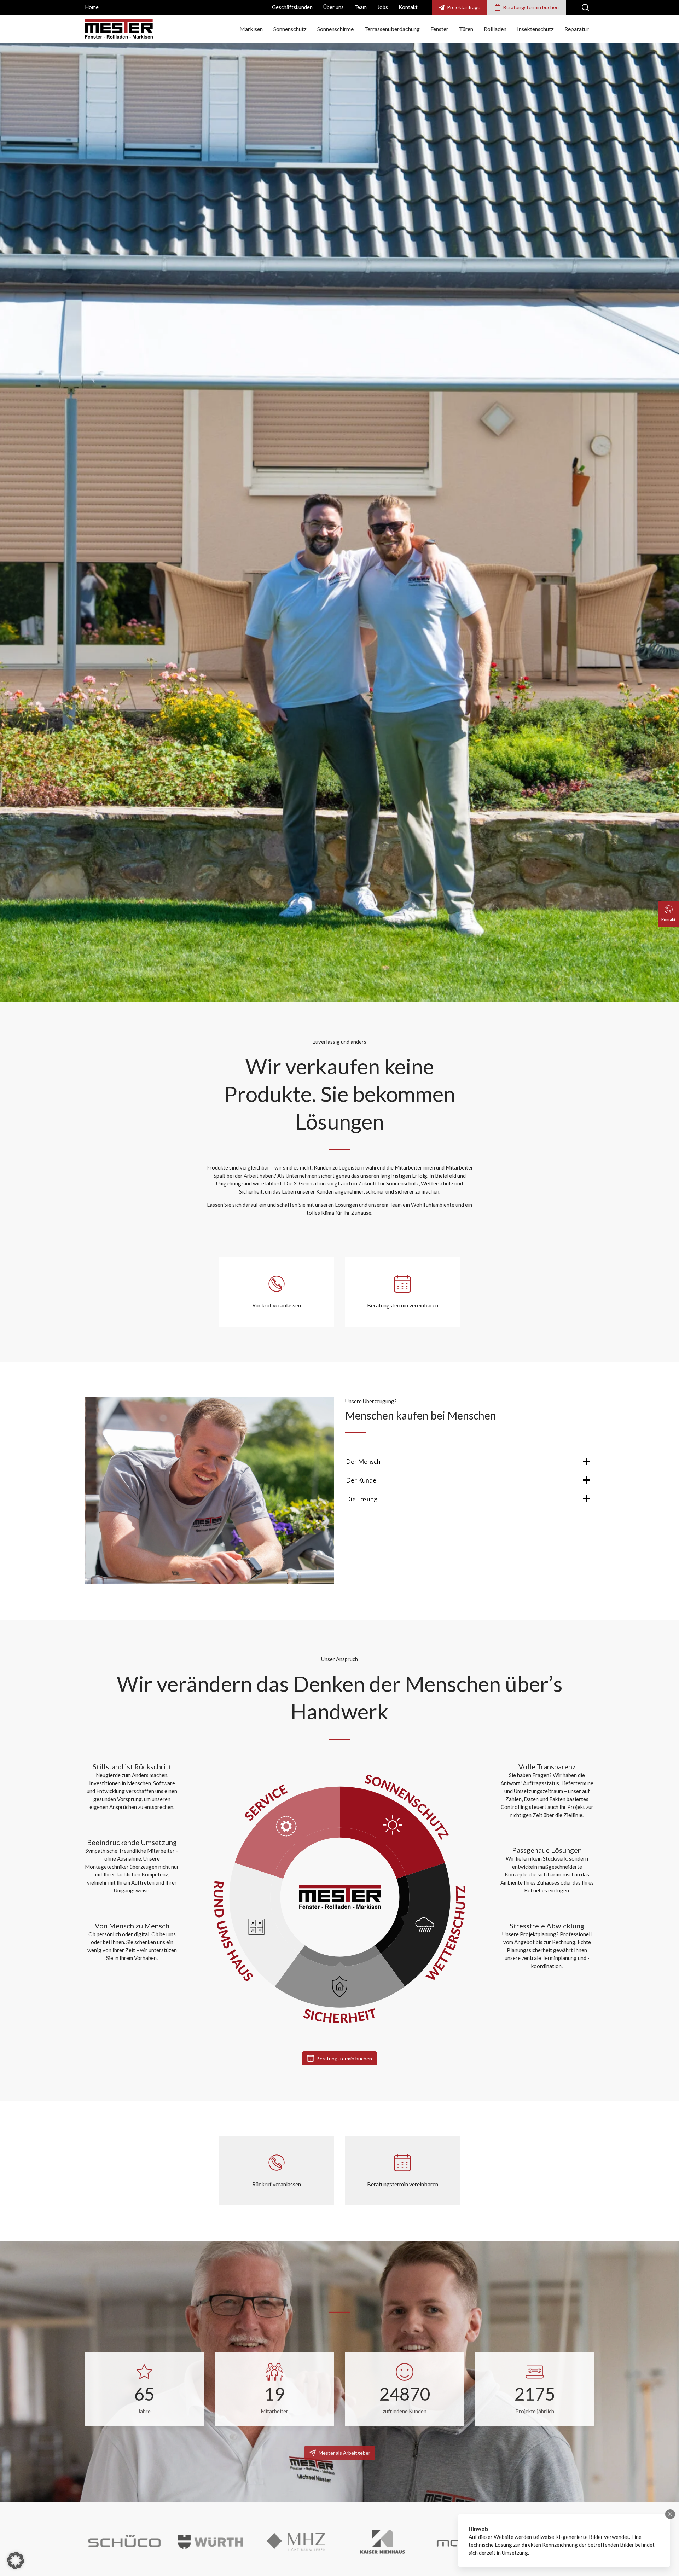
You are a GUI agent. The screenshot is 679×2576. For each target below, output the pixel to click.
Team (361, 7)
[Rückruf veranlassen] (277, 2171)
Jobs (383, 7)
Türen (466, 29)
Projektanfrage (464, 7)
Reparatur (577, 29)
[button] (16, 2560)
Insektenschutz (535, 29)
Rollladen (495, 29)
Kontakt (408, 7)
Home (92, 7)
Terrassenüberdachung (392, 29)
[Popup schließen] (670, 2514)
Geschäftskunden (292, 7)
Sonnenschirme (335, 29)
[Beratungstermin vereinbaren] (402, 2171)
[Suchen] (585, 7)
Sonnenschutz (290, 29)
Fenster (439, 29)
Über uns (333, 7)
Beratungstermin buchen (531, 7)
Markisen (251, 29)
